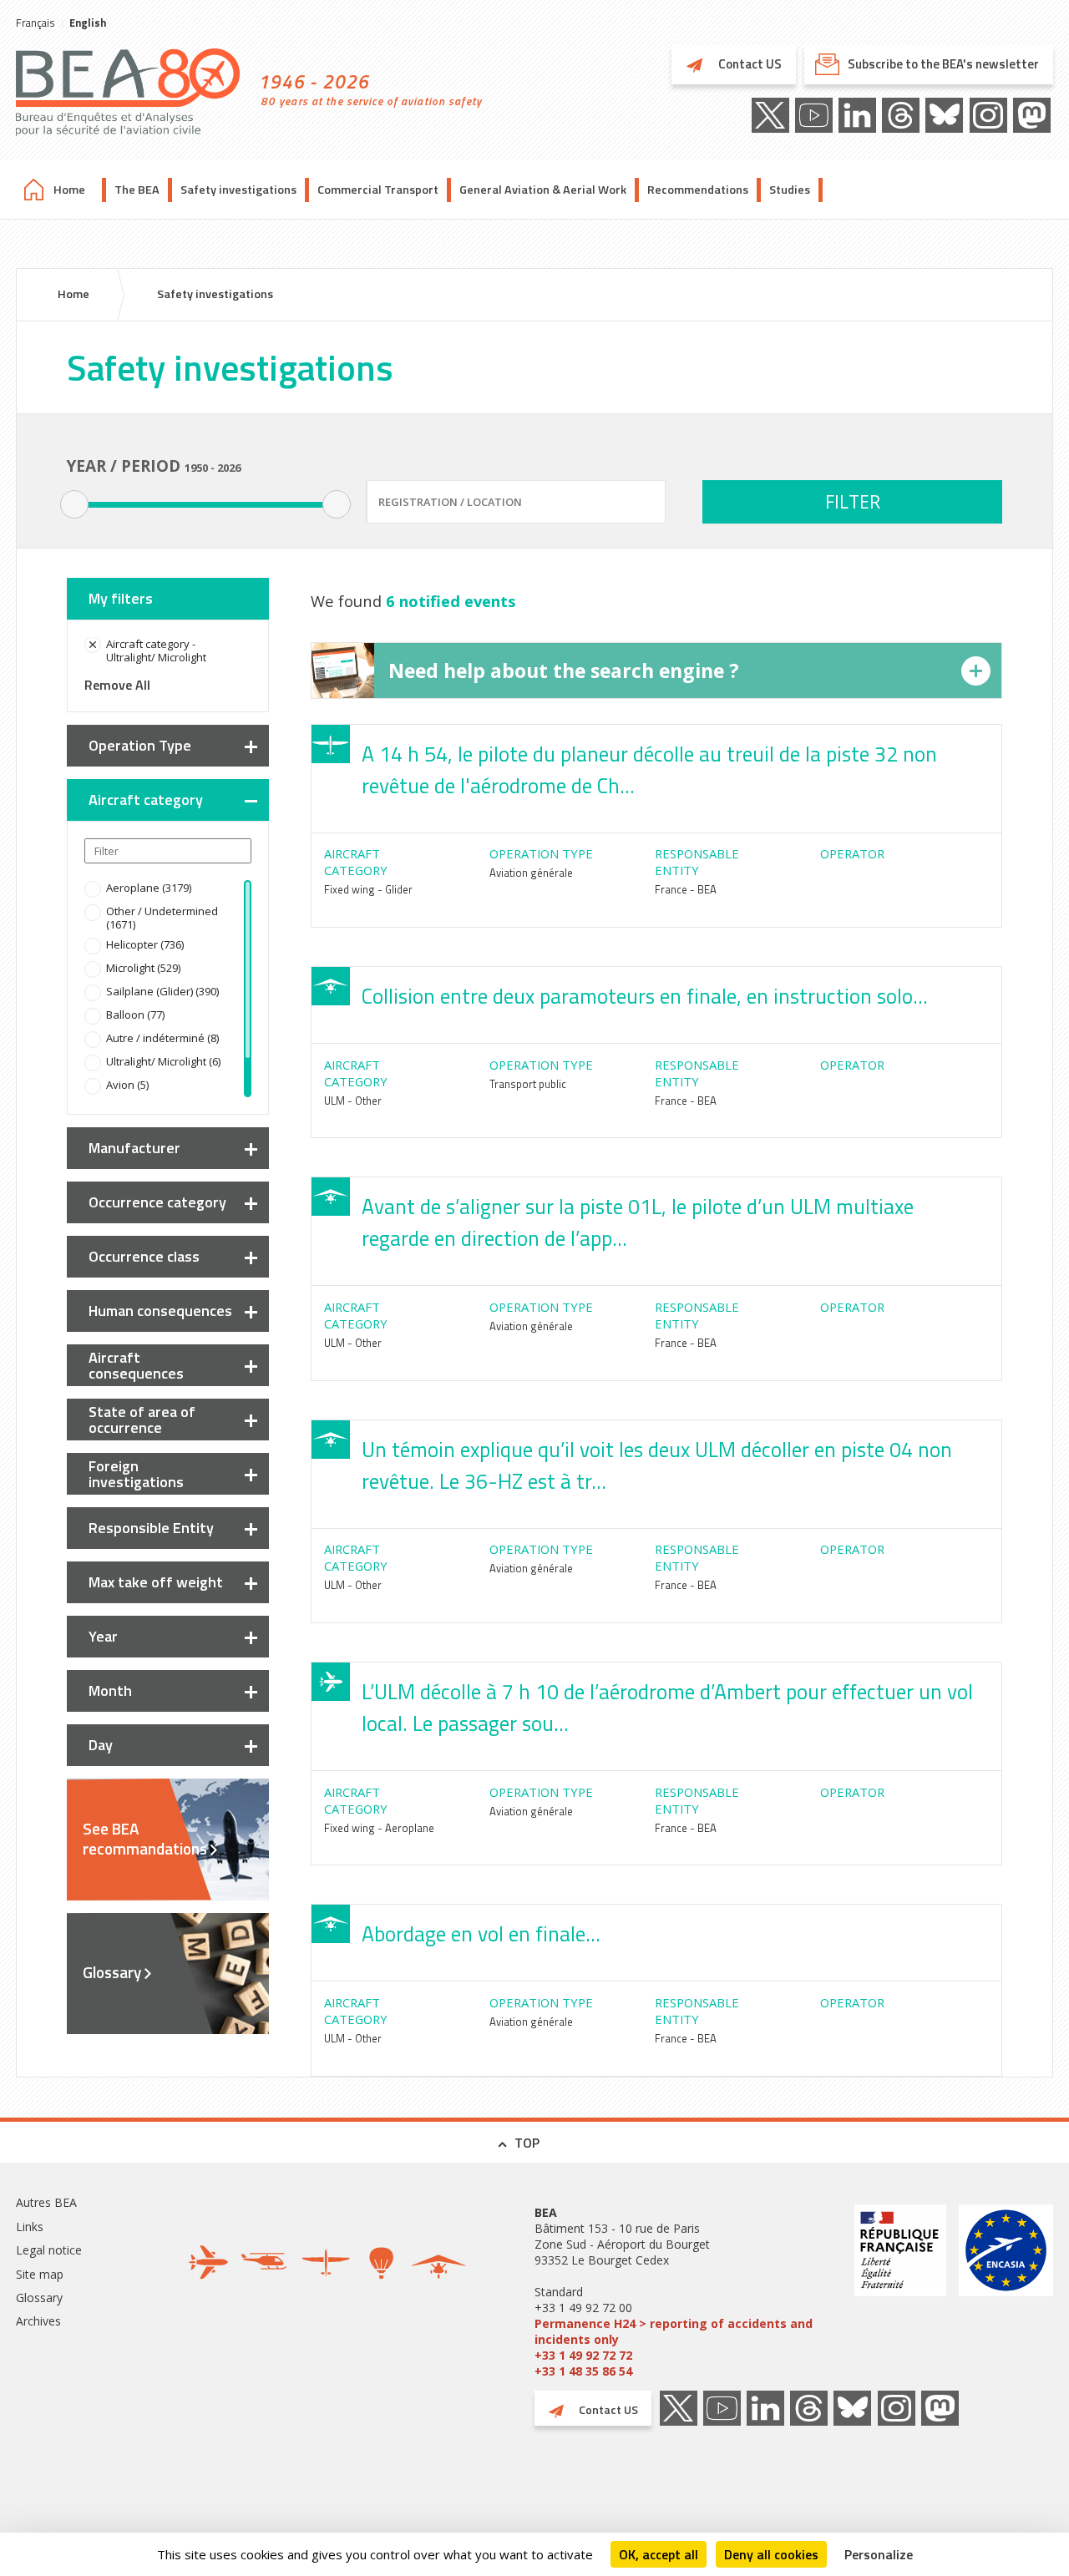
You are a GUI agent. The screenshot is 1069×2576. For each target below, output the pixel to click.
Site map (40, 2274)
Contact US (749, 64)
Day (101, 1745)
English (88, 23)
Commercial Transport (378, 190)
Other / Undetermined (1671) (162, 918)
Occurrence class (144, 1256)
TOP (527, 2143)
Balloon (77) (135, 1015)
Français (35, 23)
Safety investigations (238, 190)
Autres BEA (46, 2202)
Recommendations (698, 190)
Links (30, 2227)
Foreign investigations (136, 1474)
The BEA (137, 190)
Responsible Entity (151, 1528)
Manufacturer (134, 1148)
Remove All (117, 685)
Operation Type (140, 745)
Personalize (879, 2554)
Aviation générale (531, 873)
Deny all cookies (771, 2554)
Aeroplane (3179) (149, 888)
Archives (38, 2321)
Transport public (528, 1084)
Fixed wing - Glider (368, 889)
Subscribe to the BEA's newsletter (943, 64)
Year (103, 1636)
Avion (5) (127, 1085)
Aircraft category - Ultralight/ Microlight (156, 650)
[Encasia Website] (1006, 2292)
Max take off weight (156, 1582)
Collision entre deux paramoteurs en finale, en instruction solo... (645, 996)
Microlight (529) (143, 968)
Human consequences (160, 1311)
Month (110, 1690)
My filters (121, 598)
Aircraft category (146, 800)
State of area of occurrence (142, 1420)
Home (69, 190)
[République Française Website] (900, 2292)
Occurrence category (157, 1202)
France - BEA (686, 889)
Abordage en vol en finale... (481, 1934)
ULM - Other (353, 1101)
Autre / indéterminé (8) (162, 1038)
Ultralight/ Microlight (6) (163, 1061)
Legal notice (49, 2250)
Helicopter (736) (145, 944)
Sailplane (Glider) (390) (162, 991)
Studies (790, 190)
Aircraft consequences (136, 1365)
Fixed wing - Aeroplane (379, 1828)
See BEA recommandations (145, 1839)
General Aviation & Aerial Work (543, 190)
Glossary (112, 1972)
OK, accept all (659, 2554)
